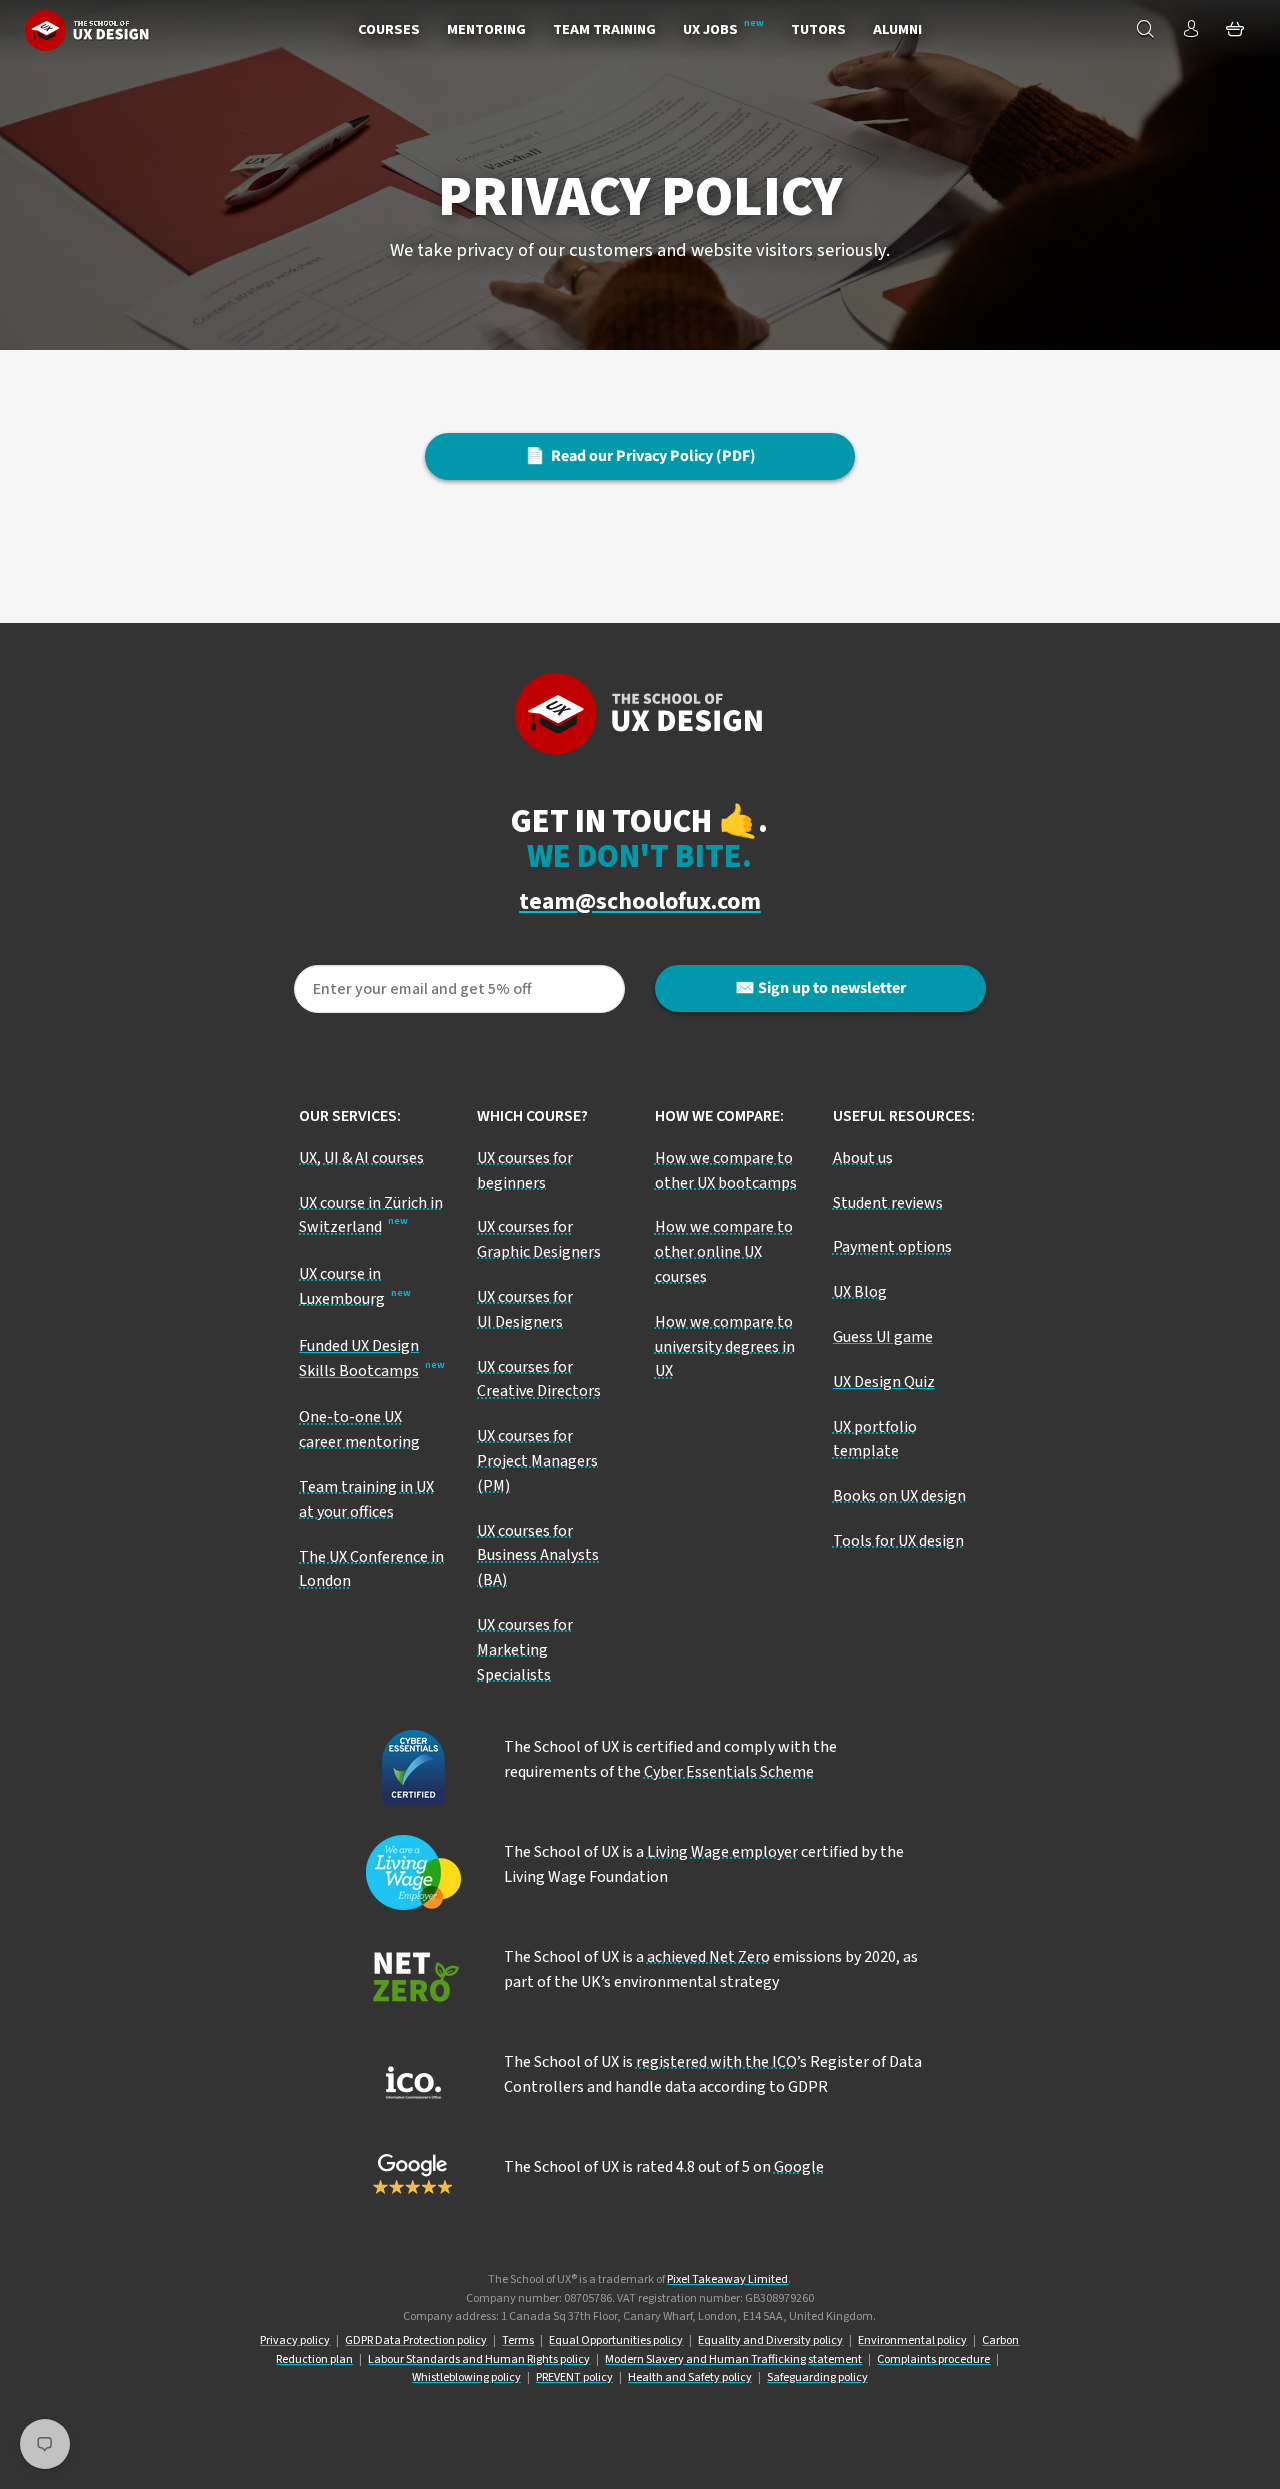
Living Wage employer (722, 1852)
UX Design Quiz (884, 1382)
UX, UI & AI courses (361, 1158)
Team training (604, 29)
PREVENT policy (574, 2377)
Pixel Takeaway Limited (727, 2279)
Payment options (892, 1247)
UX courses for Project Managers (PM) (537, 1461)
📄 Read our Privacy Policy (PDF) (640, 456)
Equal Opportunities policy (616, 2340)
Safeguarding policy (817, 2377)
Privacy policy (295, 2340)
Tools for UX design (898, 1541)
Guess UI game (883, 1337)
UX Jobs (710, 29)
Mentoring (486, 29)
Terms (518, 2340)
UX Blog (860, 1292)
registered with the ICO (716, 2062)
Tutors (818, 29)
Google (799, 2167)
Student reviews (888, 1203)
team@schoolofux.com (640, 902)
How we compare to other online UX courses (724, 1252)
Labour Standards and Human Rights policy (479, 2359)
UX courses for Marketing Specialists (525, 1650)
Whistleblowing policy (466, 2377)
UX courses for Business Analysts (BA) (538, 1556)
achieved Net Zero (708, 1957)
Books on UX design (899, 1496)
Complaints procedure (933, 2359)
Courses (389, 29)
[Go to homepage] (87, 30)
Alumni (897, 29)
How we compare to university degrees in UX (725, 1347)
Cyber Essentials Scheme (729, 1772)
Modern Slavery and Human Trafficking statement (733, 2359)
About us (863, 1158)
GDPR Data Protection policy (416, 2340)
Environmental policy (912, 2340)
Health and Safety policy (690, 2377)
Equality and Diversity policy (770, 2340)
